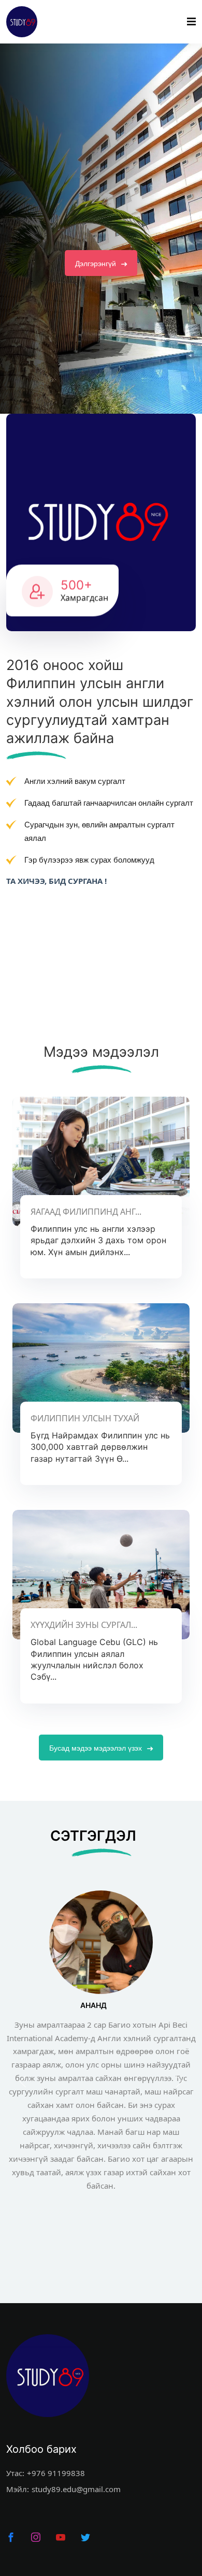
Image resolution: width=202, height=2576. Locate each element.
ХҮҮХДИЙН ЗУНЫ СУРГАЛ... (84, 1625)
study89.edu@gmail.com (76, 2489)
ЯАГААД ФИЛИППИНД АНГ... (86, 1212)
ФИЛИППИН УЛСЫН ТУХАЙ (85, 1418)
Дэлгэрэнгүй (97, 305)
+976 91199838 (56, 2473)
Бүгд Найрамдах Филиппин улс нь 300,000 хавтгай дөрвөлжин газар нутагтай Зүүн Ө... (100, 1447)
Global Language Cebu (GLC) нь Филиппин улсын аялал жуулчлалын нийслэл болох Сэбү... (94, 1659)
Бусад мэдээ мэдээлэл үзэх (97, 1748)
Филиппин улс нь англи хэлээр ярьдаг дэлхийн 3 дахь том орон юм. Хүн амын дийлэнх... (98, 1240)
